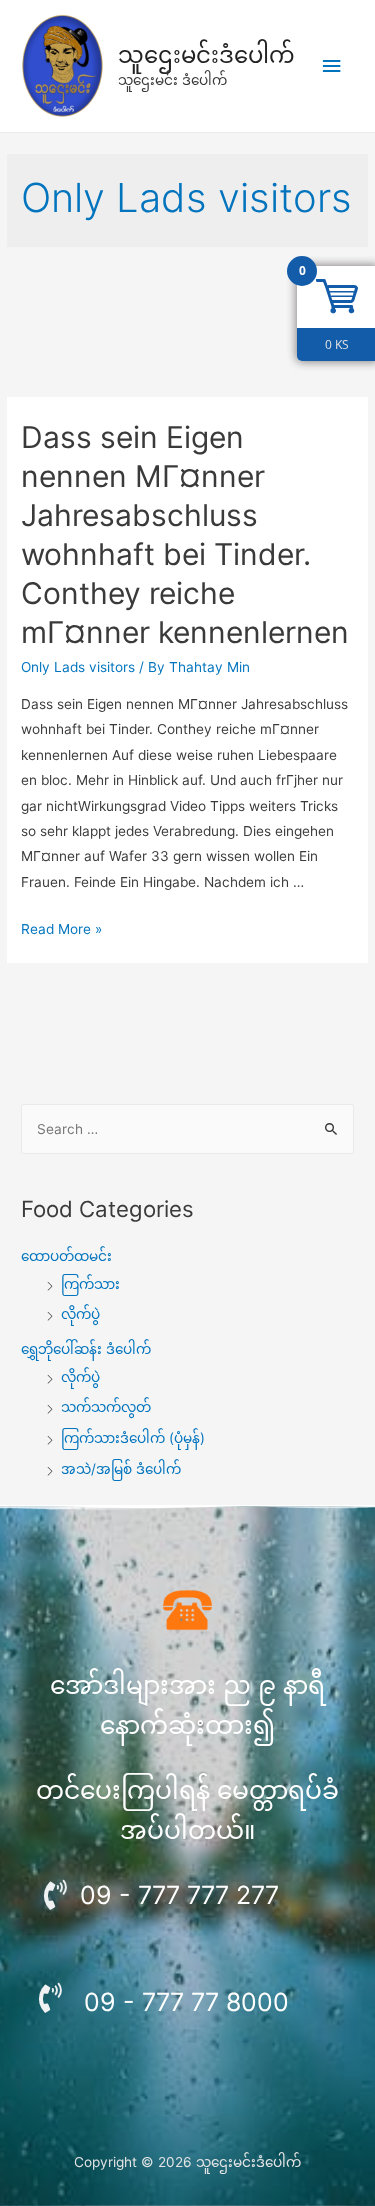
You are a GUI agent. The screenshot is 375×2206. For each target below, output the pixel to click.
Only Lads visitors (78, 667)
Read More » (61, 929)
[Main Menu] (332, 66)
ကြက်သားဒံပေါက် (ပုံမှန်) (133, 1438)
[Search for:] (187, 1129)
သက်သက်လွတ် (106, 1407)
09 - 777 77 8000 (186, 2002)
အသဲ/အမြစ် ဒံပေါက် (121, 1469)
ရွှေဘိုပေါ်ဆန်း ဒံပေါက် (86, 1349)
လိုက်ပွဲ (80, 1314)
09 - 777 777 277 (179, 1895)
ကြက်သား (90, 1284)
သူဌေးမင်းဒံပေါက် (206, 55)
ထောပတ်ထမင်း (66, 1256)
